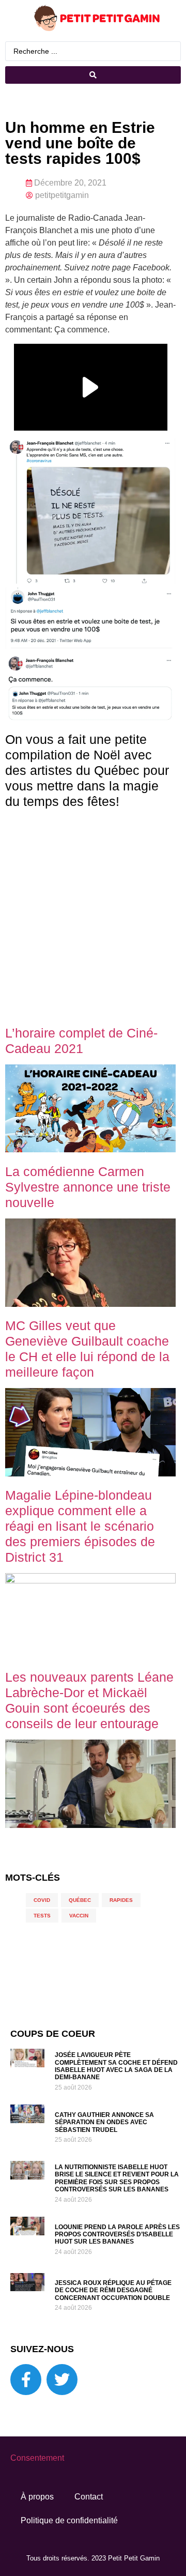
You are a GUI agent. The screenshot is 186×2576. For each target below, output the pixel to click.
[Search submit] (93, 75)
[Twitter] (62, 2380)
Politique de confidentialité (69, 2520)
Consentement (37, 2458)
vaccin (79, 1916)
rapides (121, 1900)
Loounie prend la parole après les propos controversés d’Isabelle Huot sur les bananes (117, 2235)
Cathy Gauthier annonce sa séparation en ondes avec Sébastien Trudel (104, 2122)
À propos (37, 2497)
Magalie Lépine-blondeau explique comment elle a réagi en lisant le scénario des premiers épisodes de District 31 (80, 1526)
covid (42, 1900)
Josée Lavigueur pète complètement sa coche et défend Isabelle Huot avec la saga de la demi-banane (116, 2066)
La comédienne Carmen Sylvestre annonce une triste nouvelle (88, 1187)
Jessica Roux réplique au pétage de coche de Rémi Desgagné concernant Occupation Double (113, 2290)
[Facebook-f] (26, 2380)
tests (42, 1916)
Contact (89, 2497)
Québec (80, 1900)
